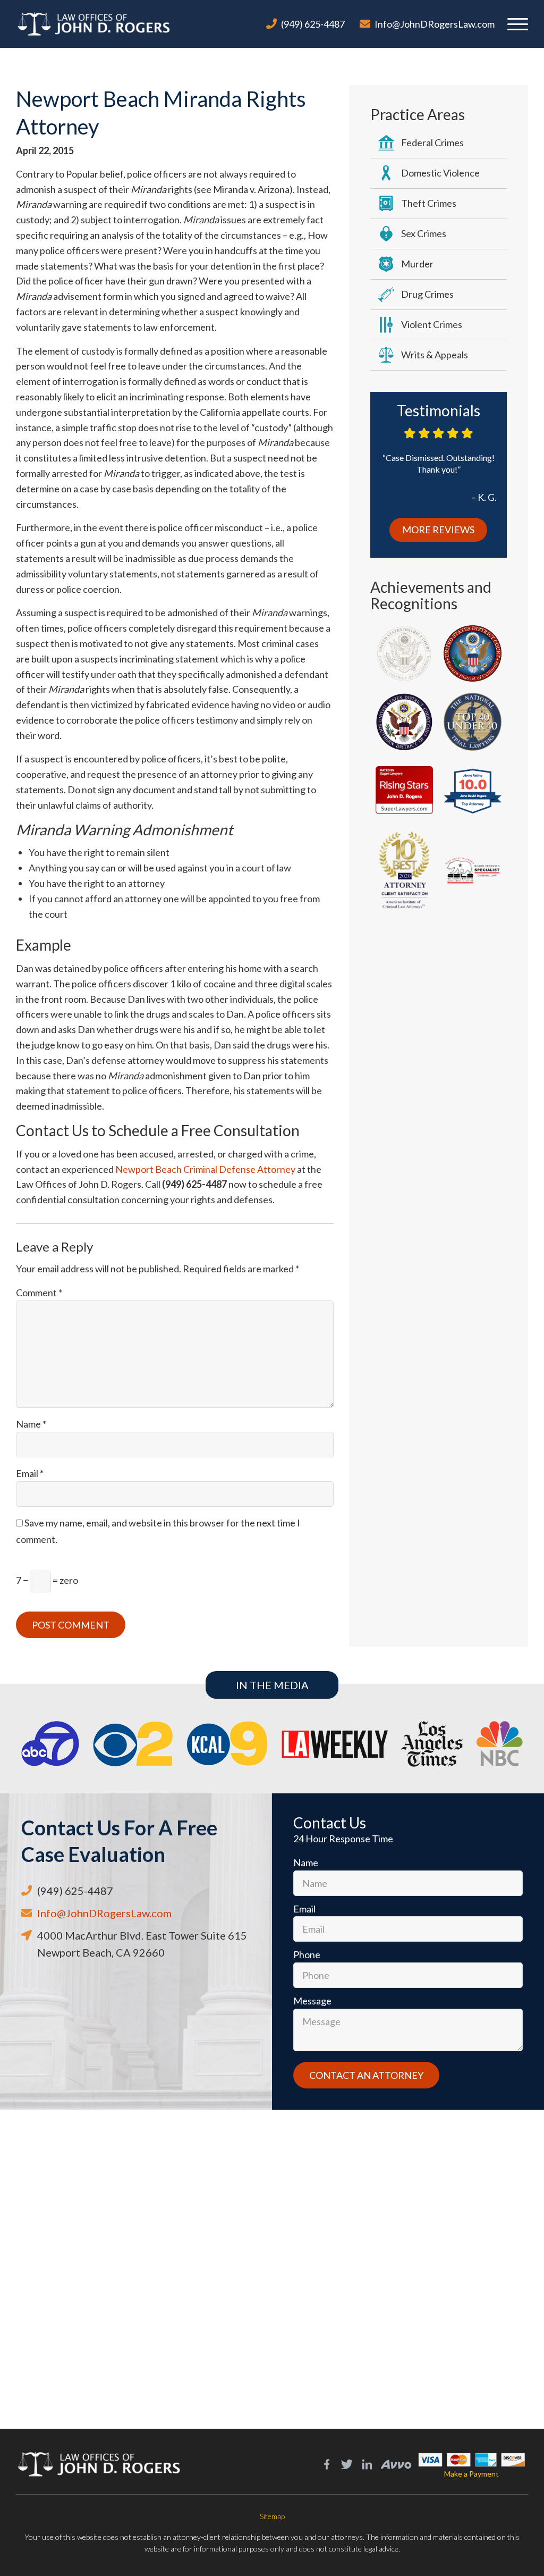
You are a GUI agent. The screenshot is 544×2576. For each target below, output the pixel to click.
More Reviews (438, 530)
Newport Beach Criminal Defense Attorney (205, 1169)
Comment (39, 1293)
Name (31, 1424)
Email (30, 1473)
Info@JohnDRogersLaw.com (435, 24)
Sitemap (272, 2516)
